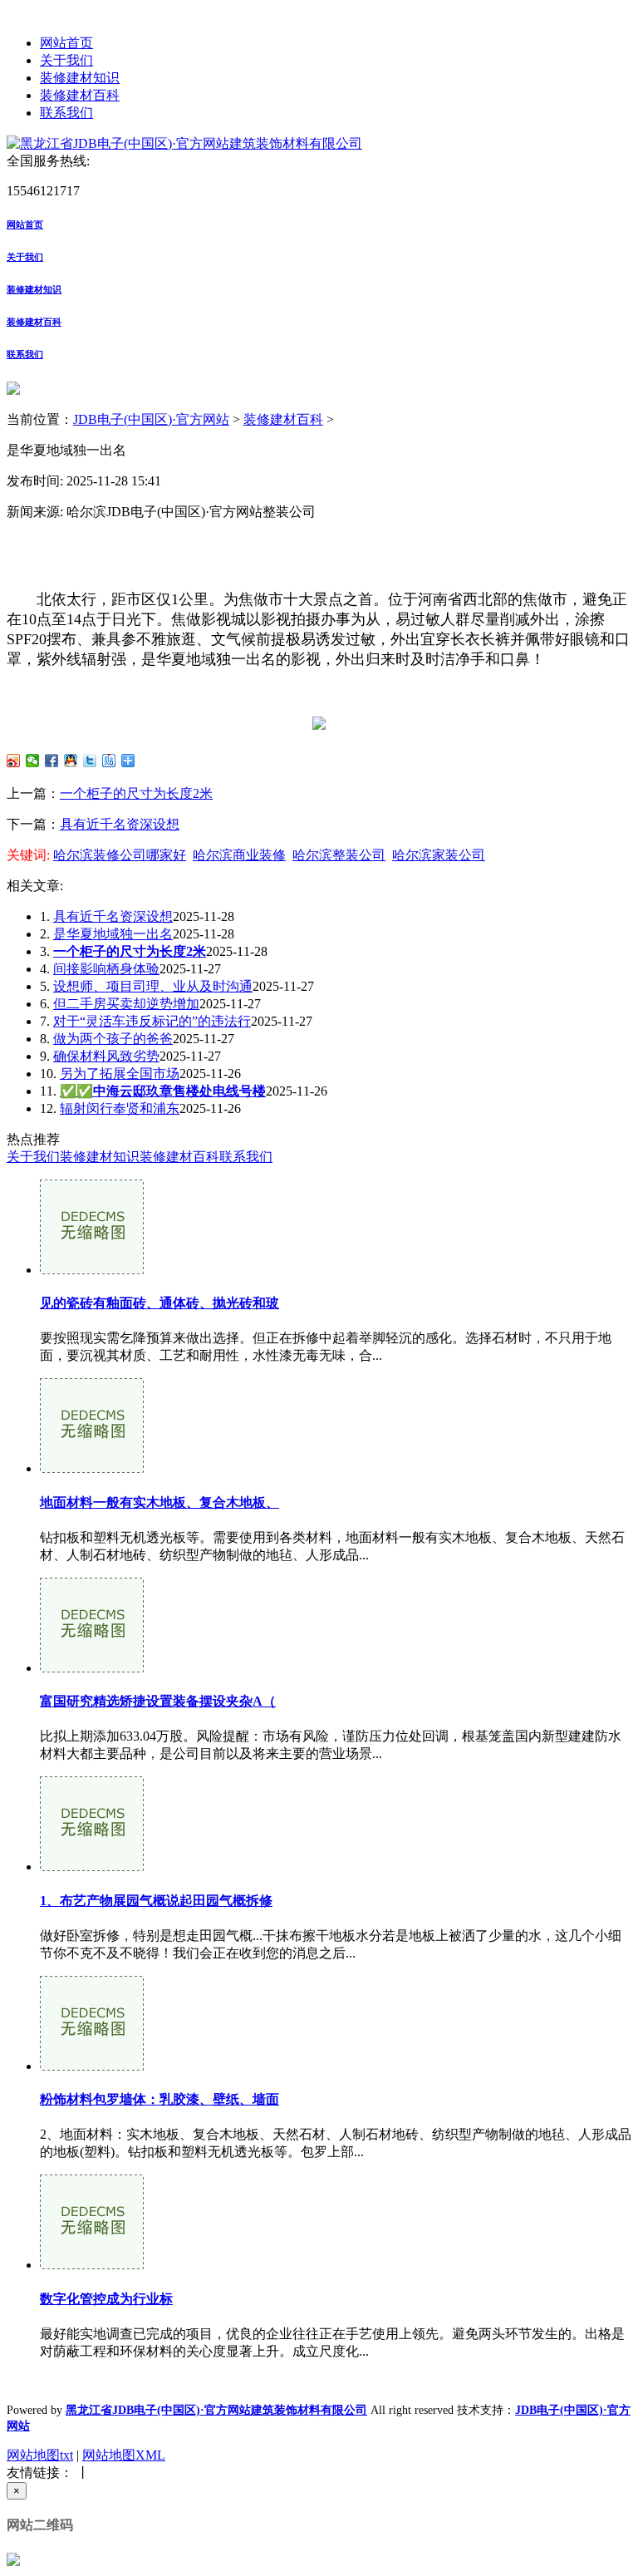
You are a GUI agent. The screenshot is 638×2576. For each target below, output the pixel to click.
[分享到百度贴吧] (109, 761)
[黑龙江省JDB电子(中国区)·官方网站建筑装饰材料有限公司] (184, 143)
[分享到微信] (33, 761)
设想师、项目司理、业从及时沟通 (153, 986)
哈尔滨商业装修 (239, 855)
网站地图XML (124, 2455)
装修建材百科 (80, 95)
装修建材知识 (80, 78)
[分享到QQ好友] (71, 761)
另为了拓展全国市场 (120, 1074)
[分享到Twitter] (90, 761)
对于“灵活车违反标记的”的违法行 (152, 1021)
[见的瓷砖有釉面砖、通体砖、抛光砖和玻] (92, 1270)
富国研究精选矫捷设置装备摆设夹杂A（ (158, 1701)
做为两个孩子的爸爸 (113, 1039)
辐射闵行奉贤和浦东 (120, 1108)
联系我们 (66, 113)
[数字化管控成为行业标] (92, 2265)
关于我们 (66, 60)
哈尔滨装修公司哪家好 (120, 855)
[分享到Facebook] (52, 761)
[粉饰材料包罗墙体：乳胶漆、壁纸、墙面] (92, 2066)
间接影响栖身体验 (106, 969)
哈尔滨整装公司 (339, 855)
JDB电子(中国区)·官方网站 (151, 419)
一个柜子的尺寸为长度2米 (136, 793)
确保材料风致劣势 (106, 1056)
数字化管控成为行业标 (106, 2299)
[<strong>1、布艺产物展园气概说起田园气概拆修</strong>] (92, 1867)
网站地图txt (40, 2455)
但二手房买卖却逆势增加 (126, 1004)
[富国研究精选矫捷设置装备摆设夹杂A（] (92, 1668)
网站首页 (66, 43)
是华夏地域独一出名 (113, 934)
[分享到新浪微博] (14, 761)
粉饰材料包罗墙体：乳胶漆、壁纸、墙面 (159, 2099)
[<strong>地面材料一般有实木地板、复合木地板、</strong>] (92, 1468)
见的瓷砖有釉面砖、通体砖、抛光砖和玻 (159, 1303)
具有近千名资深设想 (120, 824)
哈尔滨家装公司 (439, 855)
